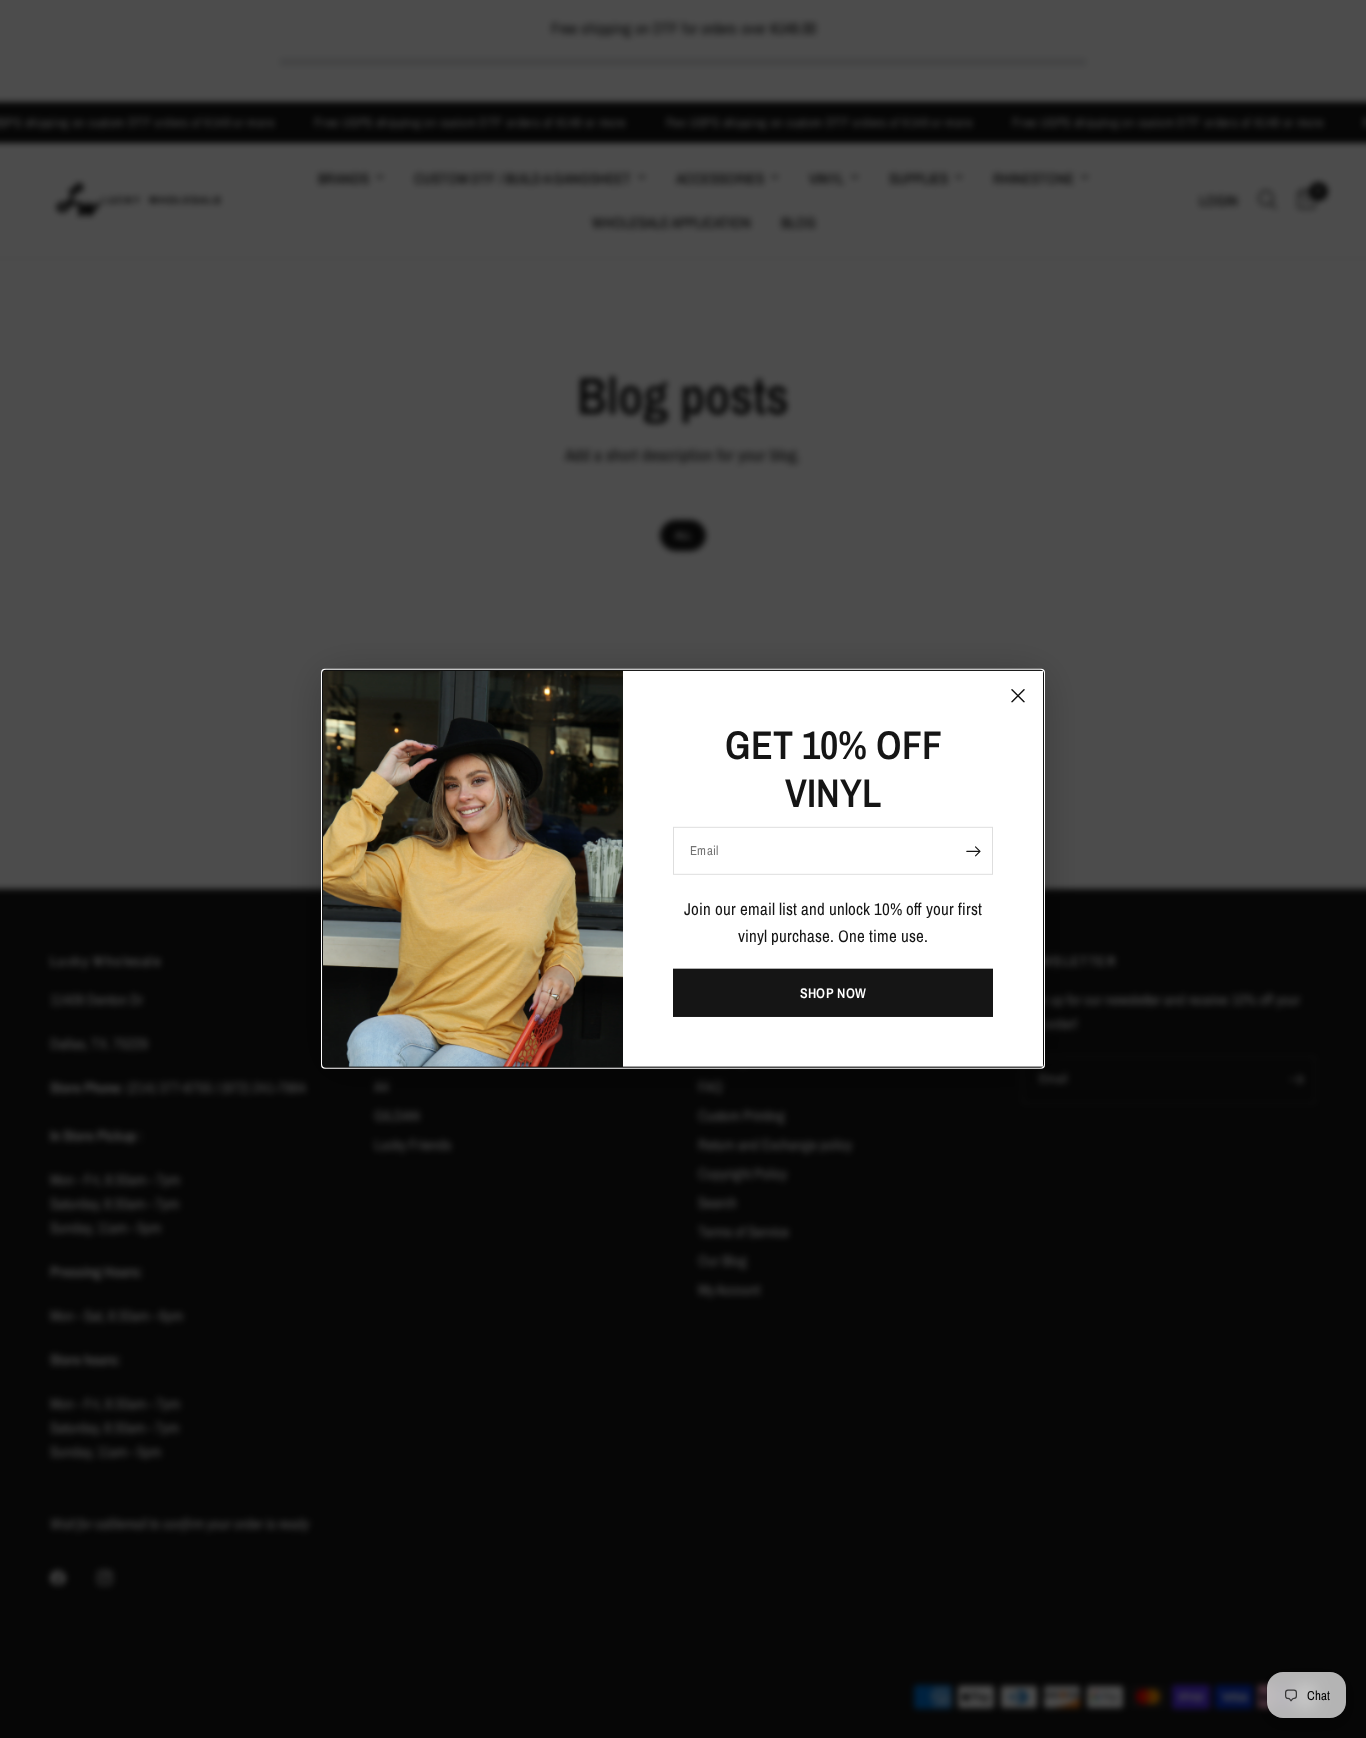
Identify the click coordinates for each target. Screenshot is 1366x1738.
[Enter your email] (973, 851)
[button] (833, 993)
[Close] (1018, 696)
